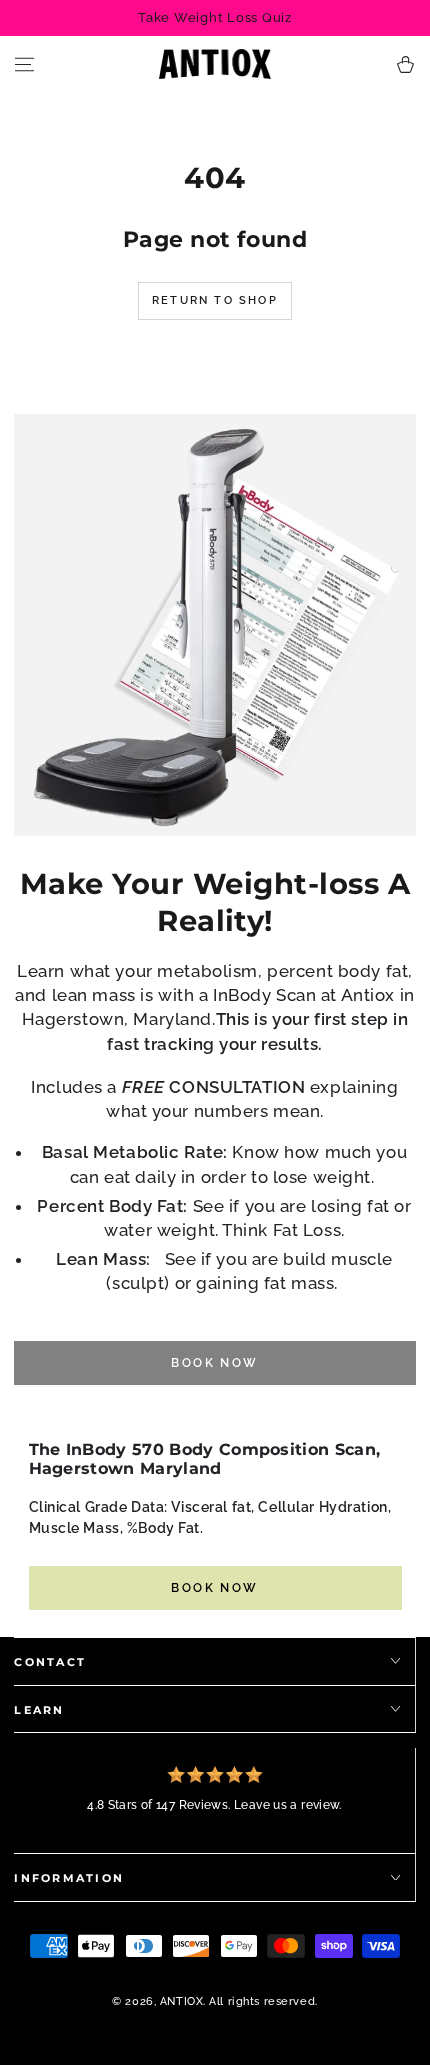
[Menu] (24, 64)
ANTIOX (181, 2001)
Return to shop (215, 300)
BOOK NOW (214, 1588)
